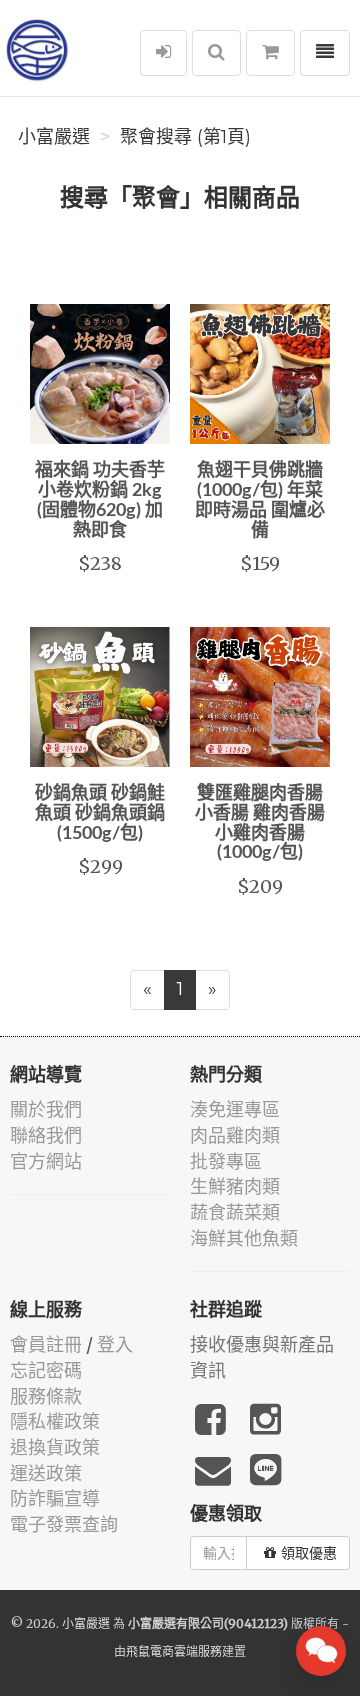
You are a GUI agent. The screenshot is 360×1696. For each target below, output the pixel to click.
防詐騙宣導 (55, 1498)
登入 (115, 1344)
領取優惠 (309, 1553)
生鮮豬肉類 (235, 1186)
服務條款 (46, 1396)
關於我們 (46, 1109)
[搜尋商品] (216, 53)
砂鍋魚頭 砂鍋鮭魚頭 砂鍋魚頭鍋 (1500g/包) (100, 814)
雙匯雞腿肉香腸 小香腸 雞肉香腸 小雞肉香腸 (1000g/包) (260, 823)
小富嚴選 (54, 137)
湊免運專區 (235, 1109)
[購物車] (270, 53)
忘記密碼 (46, 1370)
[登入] (163, 53)
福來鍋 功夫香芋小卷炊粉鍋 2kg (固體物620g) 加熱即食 (100, 500)
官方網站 (46, 1161)
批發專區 (226, 1161)
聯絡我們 (46, 1135)
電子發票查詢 (64, 1524)
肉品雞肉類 (235, 1135)
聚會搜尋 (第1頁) (185, 137)
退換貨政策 (55, 1447)
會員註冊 (46, 1344)
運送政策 (46, 1473)
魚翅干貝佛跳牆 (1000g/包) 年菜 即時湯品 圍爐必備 (260, 500)
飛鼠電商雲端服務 (174, 1651)
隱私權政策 (55, 1421)
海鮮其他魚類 (244, 1238)
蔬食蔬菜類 (235, 1212)
